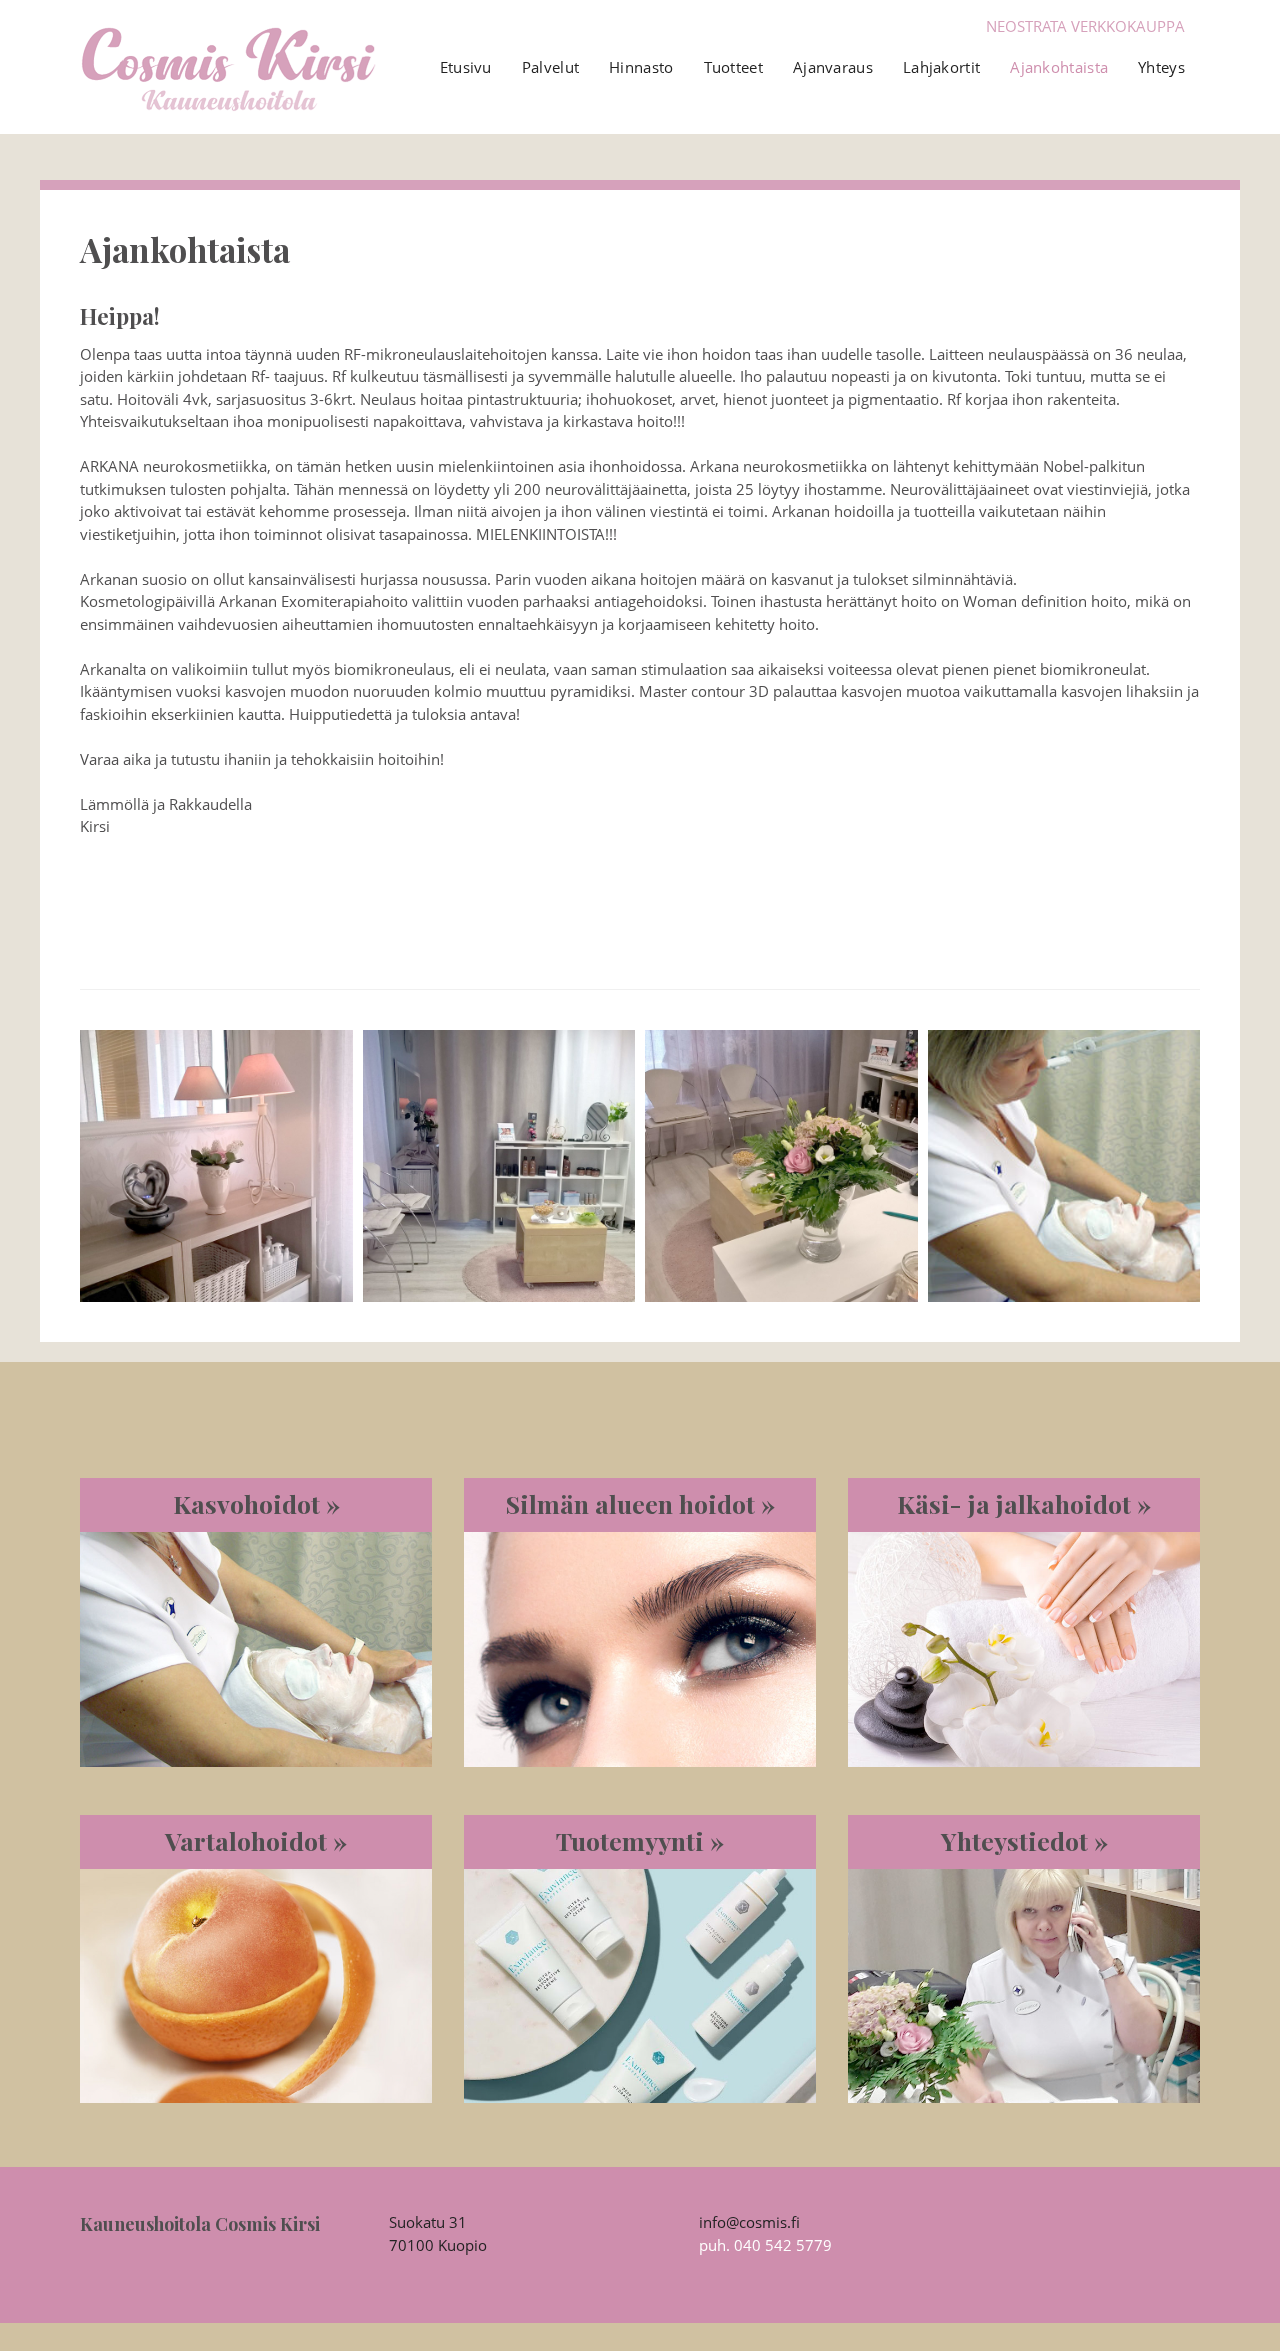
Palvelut (550, 67)
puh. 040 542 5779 (765, 2245)
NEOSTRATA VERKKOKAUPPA (1085, 26)
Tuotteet (733, 67)
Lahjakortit (941, 67)
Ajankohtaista (1059, 67)
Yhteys (1161, 67)
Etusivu (466, 67)
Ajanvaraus (833, 67)
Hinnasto (641, 67)
